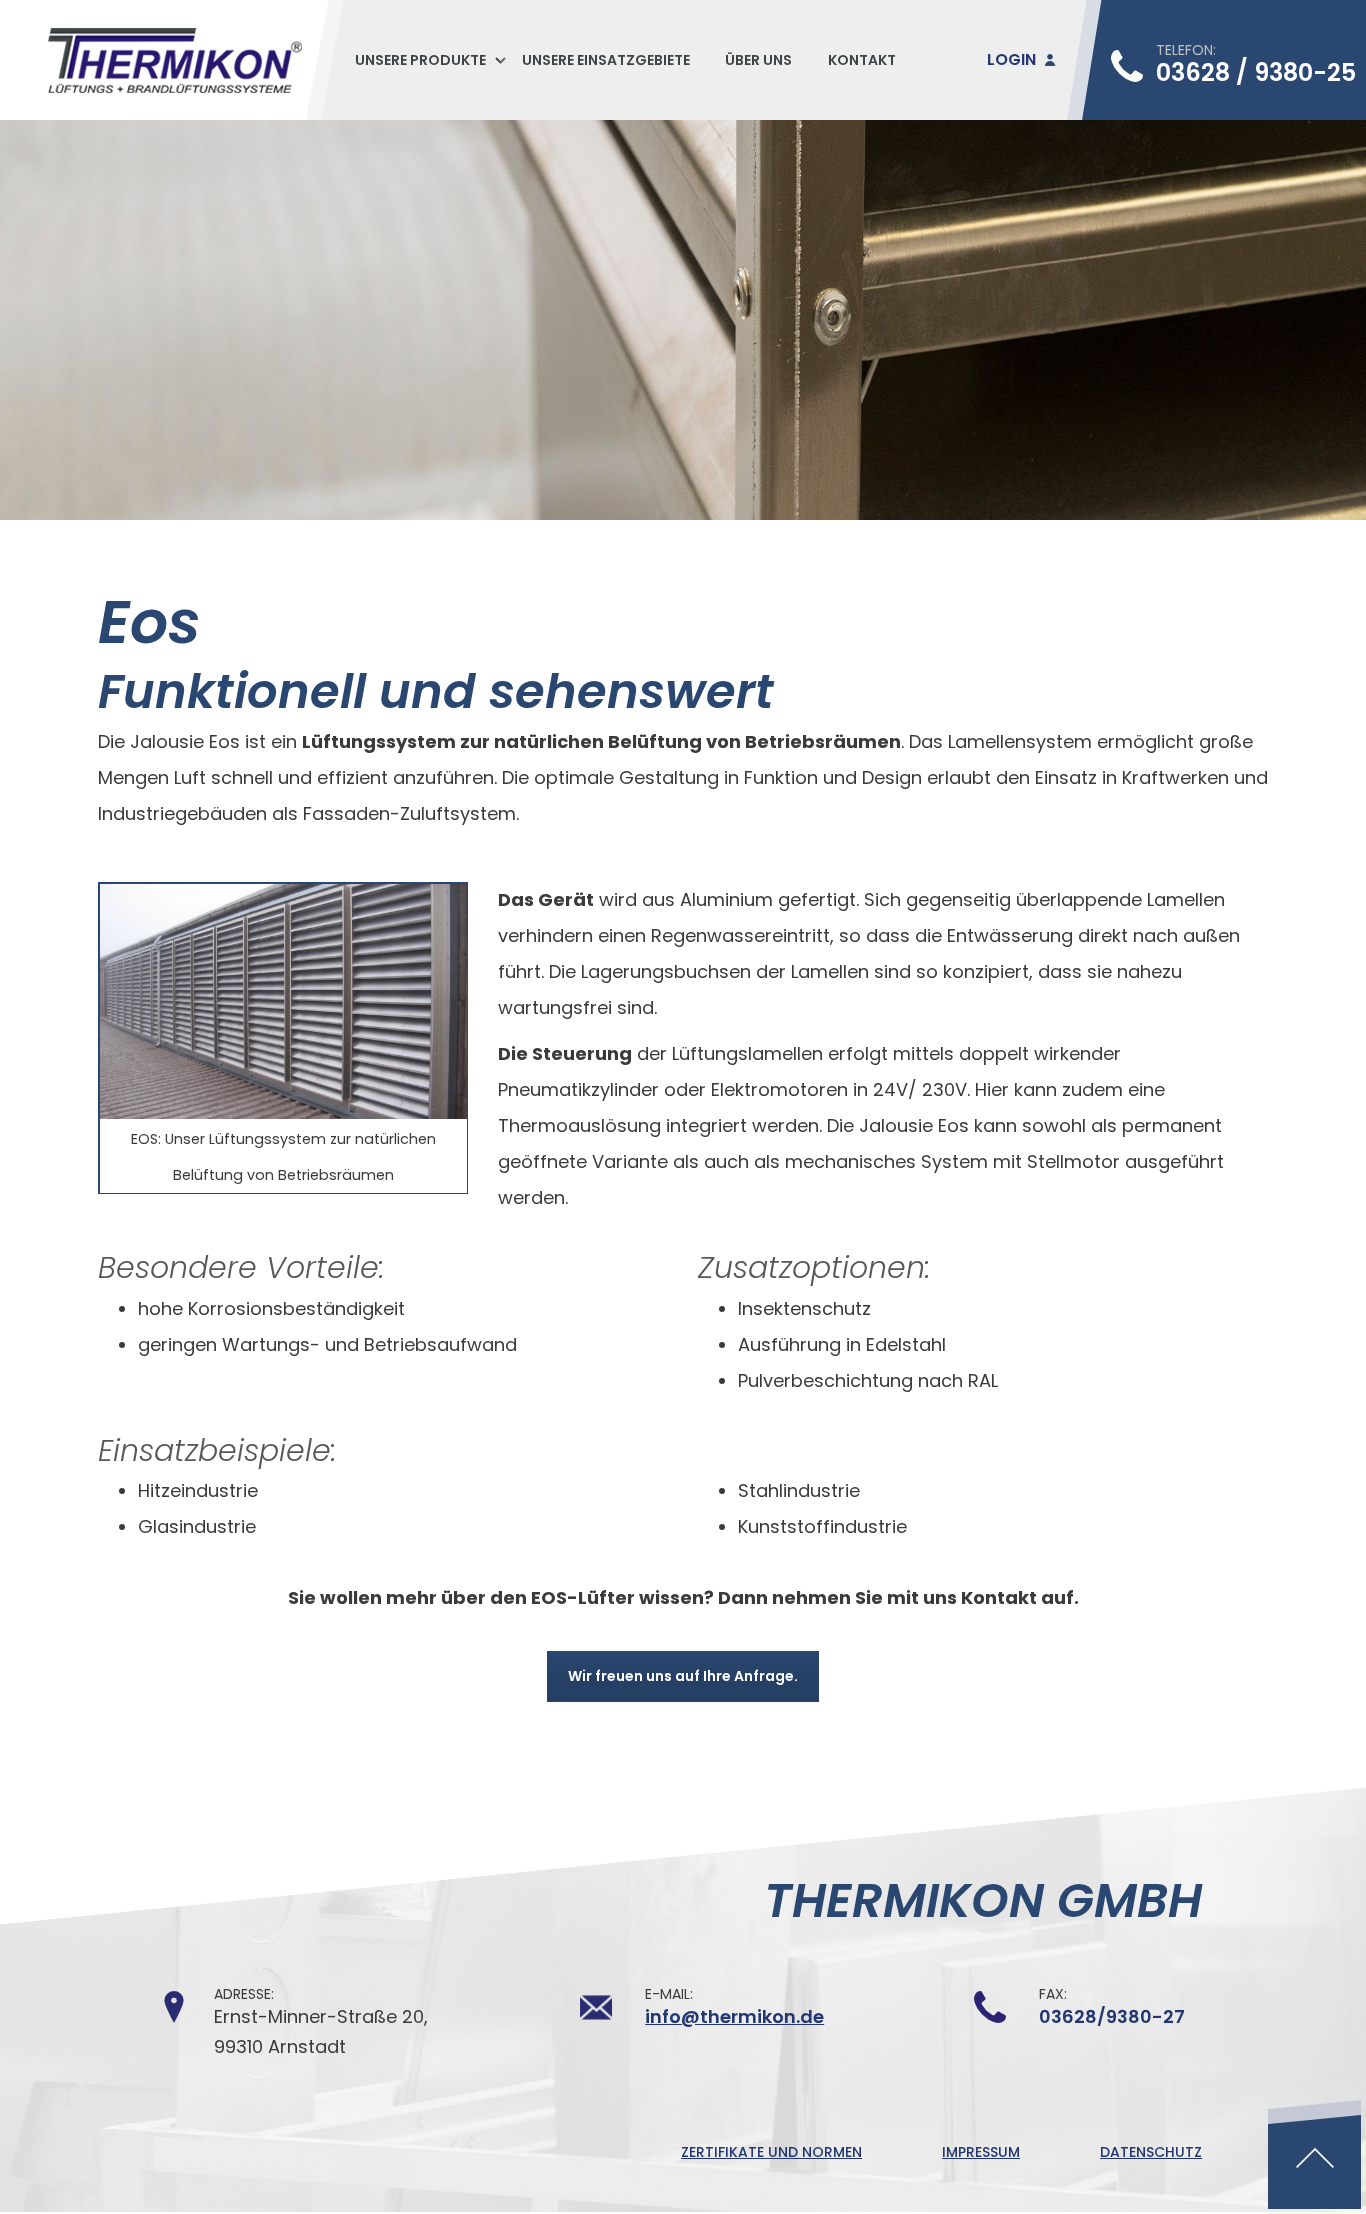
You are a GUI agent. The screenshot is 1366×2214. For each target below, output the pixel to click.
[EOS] (283, 1001)
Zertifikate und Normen (771, 2152)
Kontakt (862, 60)
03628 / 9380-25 (1256, 73)
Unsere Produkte (420, 60)
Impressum (981, 2152)
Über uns (758, 60)
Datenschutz (1151, 2152)
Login (1011, 59)
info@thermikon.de (734, 2016)
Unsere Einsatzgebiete (606, 60)
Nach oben (1314, 2154)
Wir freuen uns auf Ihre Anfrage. (683, 1676)
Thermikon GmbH (175, 60)
